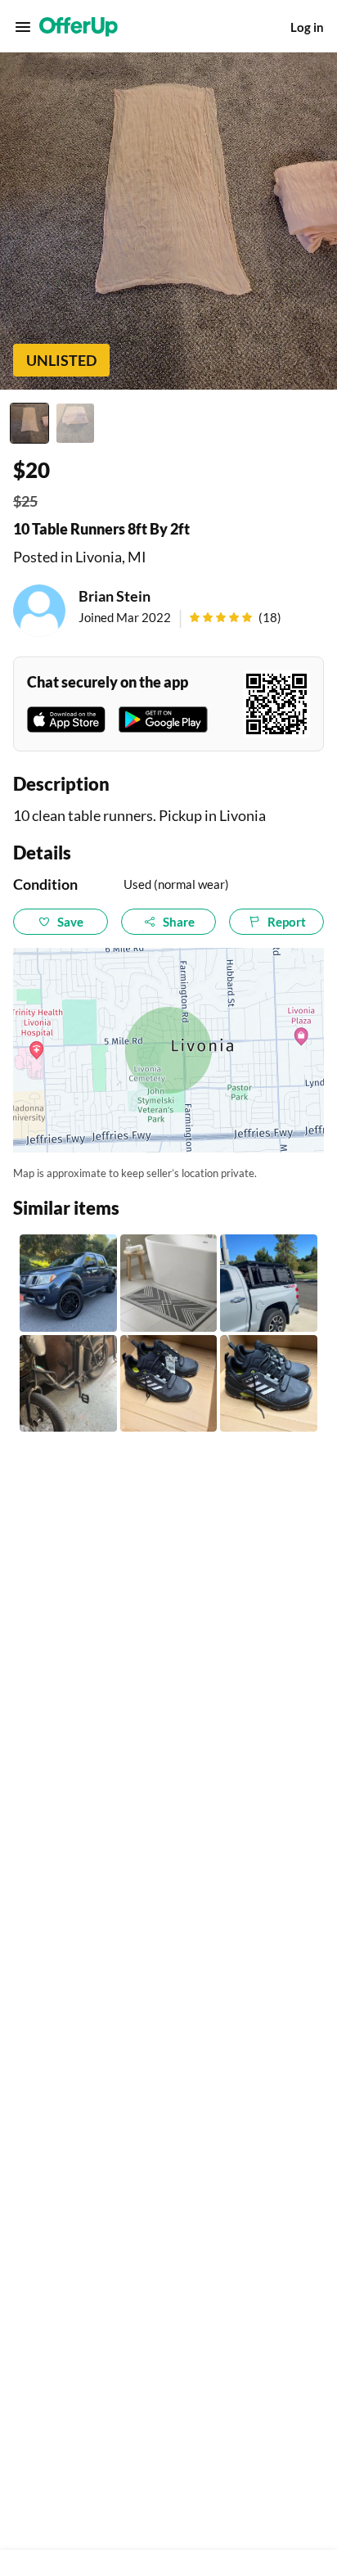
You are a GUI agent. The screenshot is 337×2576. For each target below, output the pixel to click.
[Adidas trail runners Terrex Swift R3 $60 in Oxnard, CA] (169, 1384)
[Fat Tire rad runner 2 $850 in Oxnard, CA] (68, 1384)
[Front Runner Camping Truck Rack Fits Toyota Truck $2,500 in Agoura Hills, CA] (269, 1283)
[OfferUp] (79, 27)
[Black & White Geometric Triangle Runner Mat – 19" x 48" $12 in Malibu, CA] (169, 1283)
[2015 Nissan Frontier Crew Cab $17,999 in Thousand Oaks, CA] (68, 1283)
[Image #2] (75, 423)
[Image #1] (29, 423)
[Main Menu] (23, 27)
